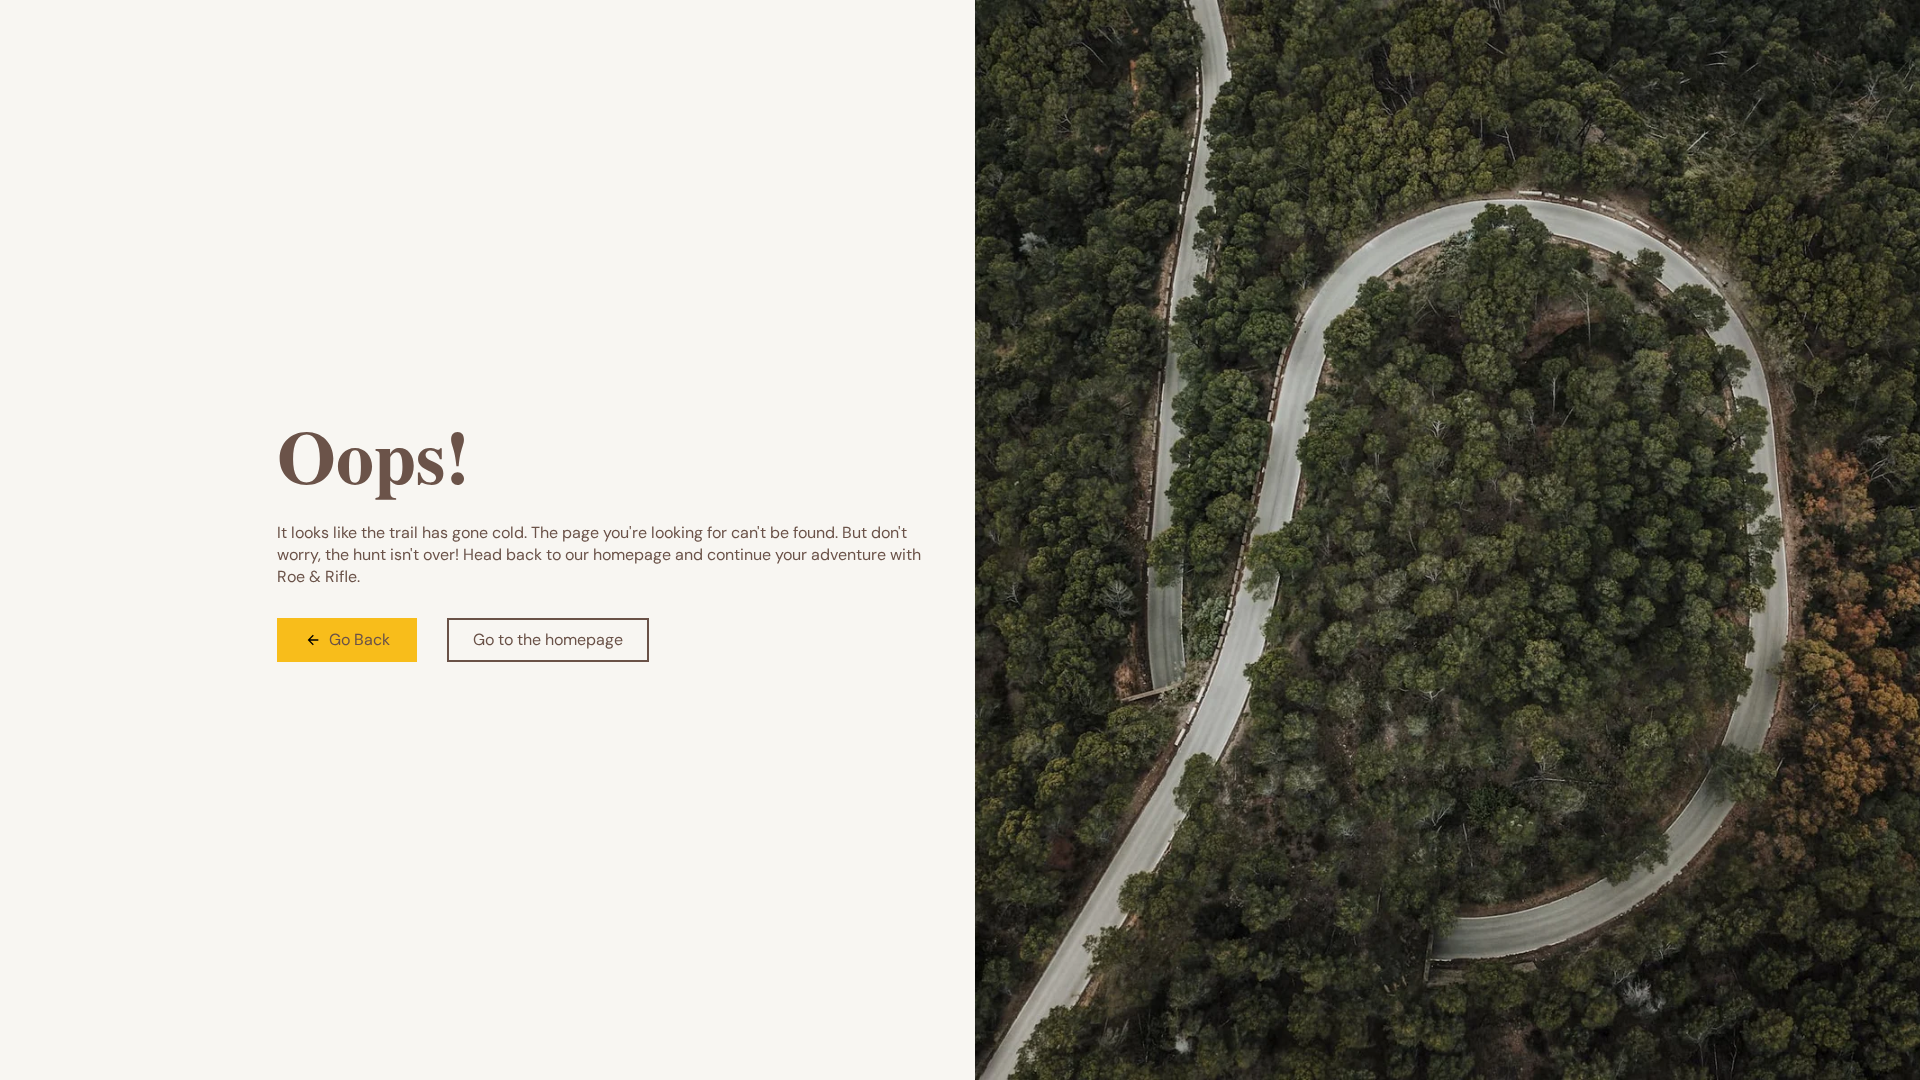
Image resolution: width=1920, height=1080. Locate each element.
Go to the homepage (548, 639)
